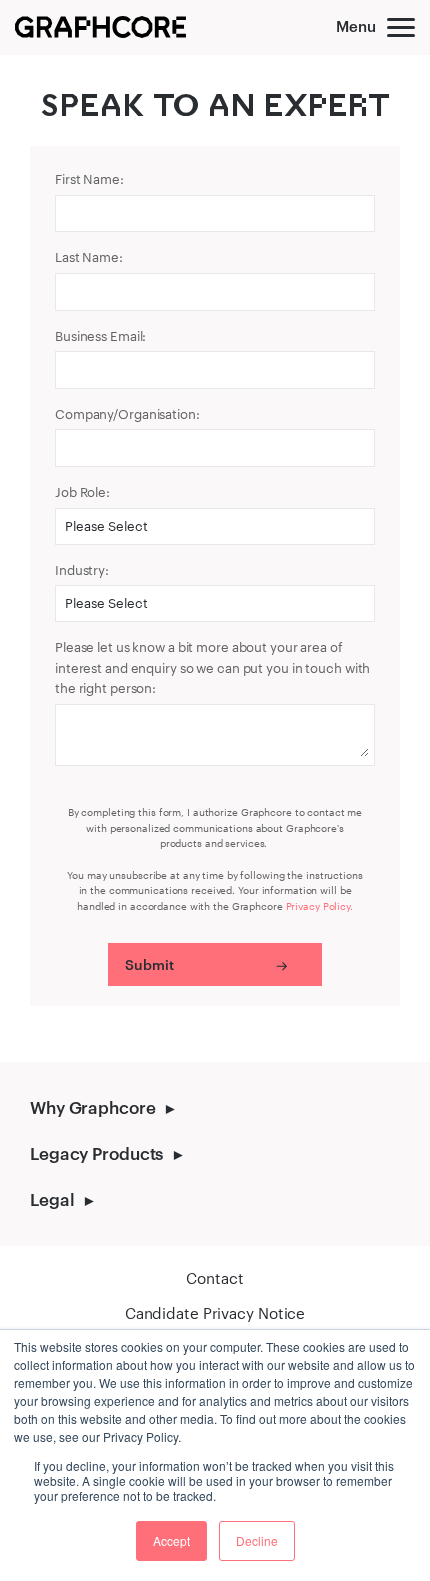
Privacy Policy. (319, 906)
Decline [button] (257, 1540)
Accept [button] (171, 1540)
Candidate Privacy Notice (215, 1313)
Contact (214, 1278)
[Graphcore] (100, 27)
